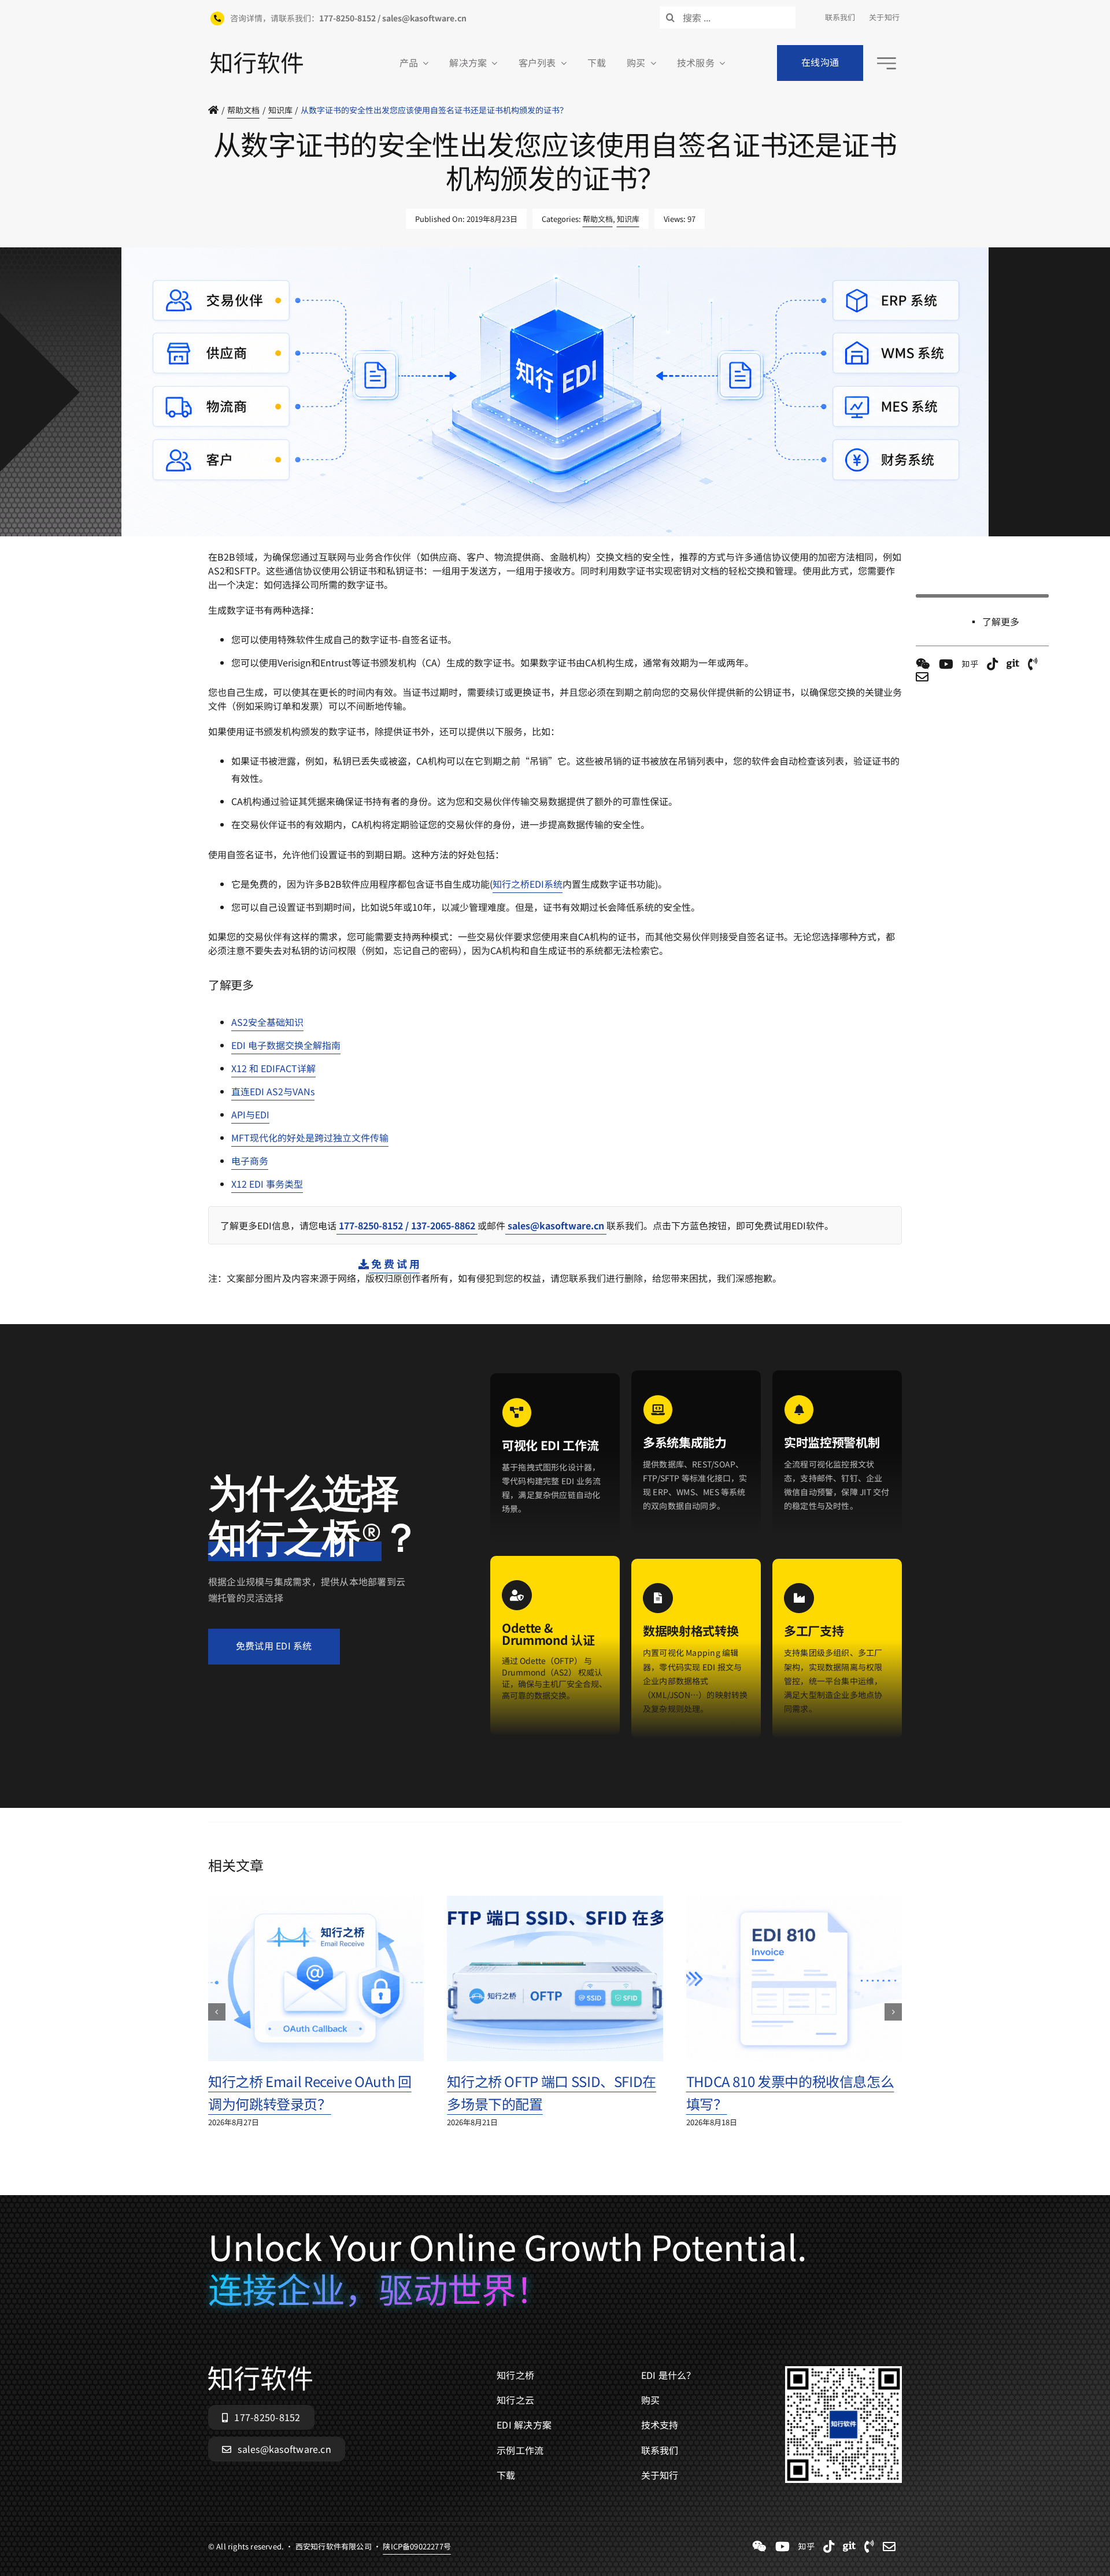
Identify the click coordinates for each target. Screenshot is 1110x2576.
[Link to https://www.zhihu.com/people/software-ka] (970, 664)
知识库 (628, 219)
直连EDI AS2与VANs (273, 1091)
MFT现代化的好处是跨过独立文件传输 (310, 1137)
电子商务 (250, 1161)
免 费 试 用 (394, 1263)
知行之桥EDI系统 (528, 884)
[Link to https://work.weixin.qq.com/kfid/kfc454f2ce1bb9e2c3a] (923, 664)
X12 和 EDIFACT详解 (273, 1068)
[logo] (257, 57)
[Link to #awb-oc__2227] (887, 63)
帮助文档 (598, 219)
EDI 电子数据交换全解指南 (286, 1045)
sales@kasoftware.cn (556, 1225)
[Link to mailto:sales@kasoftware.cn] (922, 677)
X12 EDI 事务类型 (267, 1184)
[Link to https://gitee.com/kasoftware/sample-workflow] (1013, 664)
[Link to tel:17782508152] (1033, 664)
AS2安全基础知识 (267, 1022)
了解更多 (1001, 621)
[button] (217, 2012)
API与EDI (250, 1114)
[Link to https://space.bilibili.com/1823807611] (946, 664)
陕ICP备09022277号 (417, 542)
